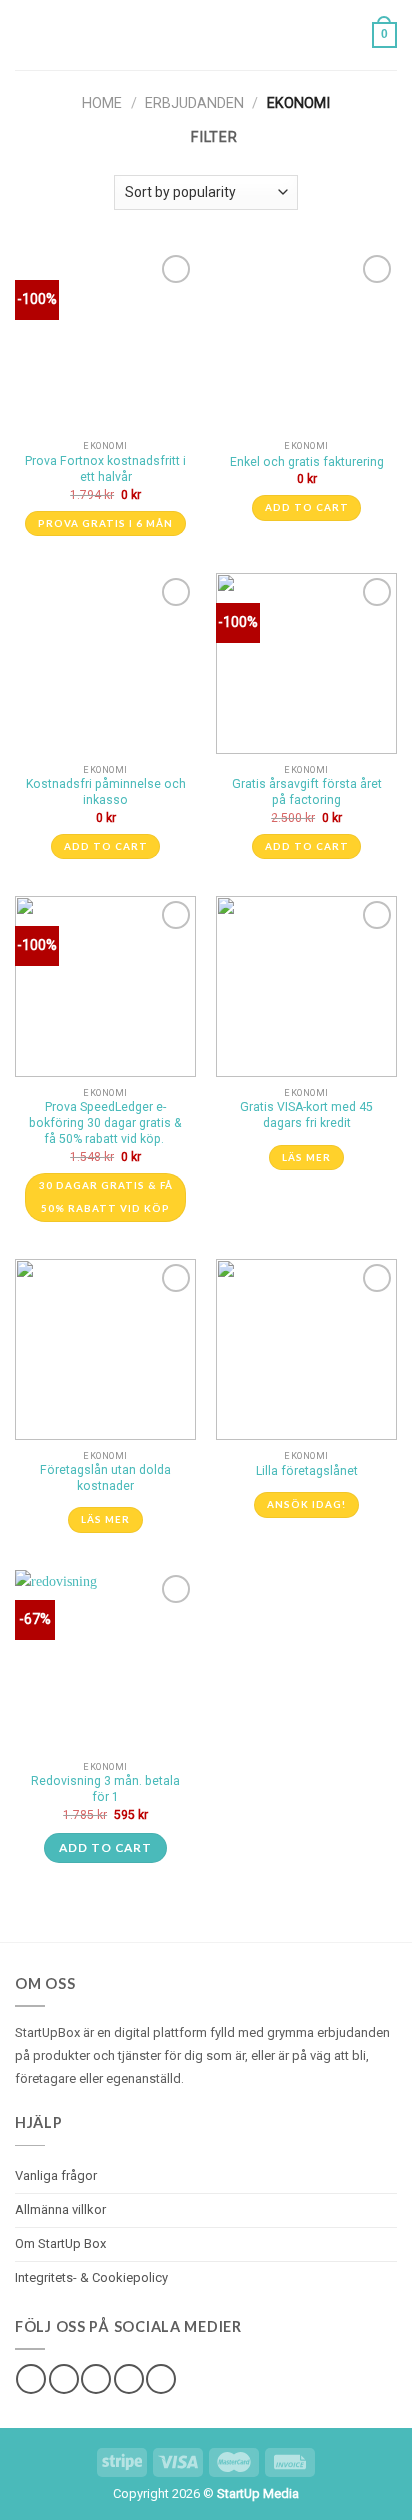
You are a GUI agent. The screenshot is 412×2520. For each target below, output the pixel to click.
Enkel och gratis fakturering (307, 462)
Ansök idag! (306, 1504)
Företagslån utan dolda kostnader (105, 1478)
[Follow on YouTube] (161, 2379)
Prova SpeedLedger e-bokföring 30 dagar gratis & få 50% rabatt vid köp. (105, 1123)
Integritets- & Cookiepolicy (91, 2277)
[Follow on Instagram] (64, 2379)
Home (102, 103)
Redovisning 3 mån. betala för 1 (105, 1789)
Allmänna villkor (60, 2209)
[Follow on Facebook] (31, 2379)
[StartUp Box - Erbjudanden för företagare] (206, 35)
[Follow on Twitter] (96, 2379)
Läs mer (306, 1157)
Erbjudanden (194, 103)
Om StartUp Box (60, 2243)
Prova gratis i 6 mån (105, 523)
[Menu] (26, 35)
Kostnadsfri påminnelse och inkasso (106, 792)
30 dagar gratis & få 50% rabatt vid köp (106, 1197)
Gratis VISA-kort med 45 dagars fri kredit (306, 1115)
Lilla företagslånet (307, 1471)
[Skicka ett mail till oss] (129, 2379)
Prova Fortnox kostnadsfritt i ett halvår (105, 469)
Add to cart (307, 507)
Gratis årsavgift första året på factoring (307, 792)
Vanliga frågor (56, 2175)
